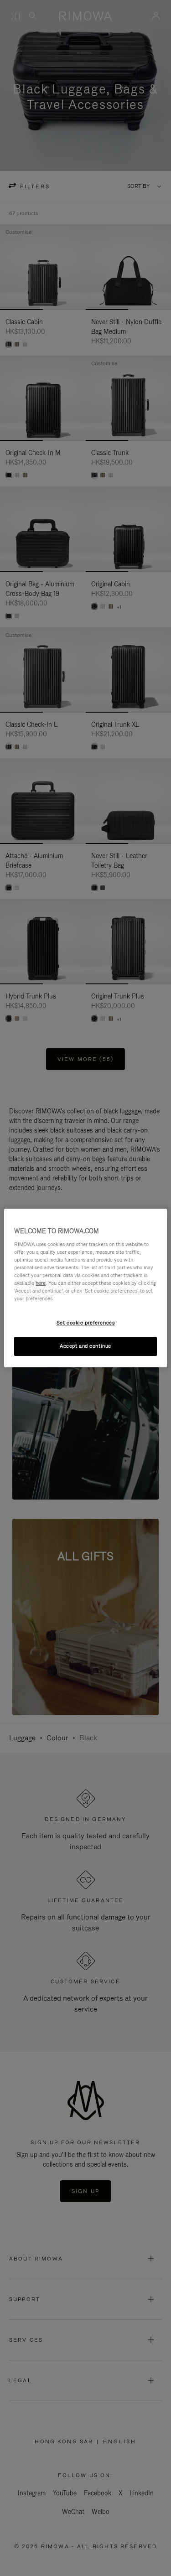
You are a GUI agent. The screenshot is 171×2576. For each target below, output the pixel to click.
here (41, 1283)
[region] (85, 1288)
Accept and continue (85, 1346)
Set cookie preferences (86, 1323)
